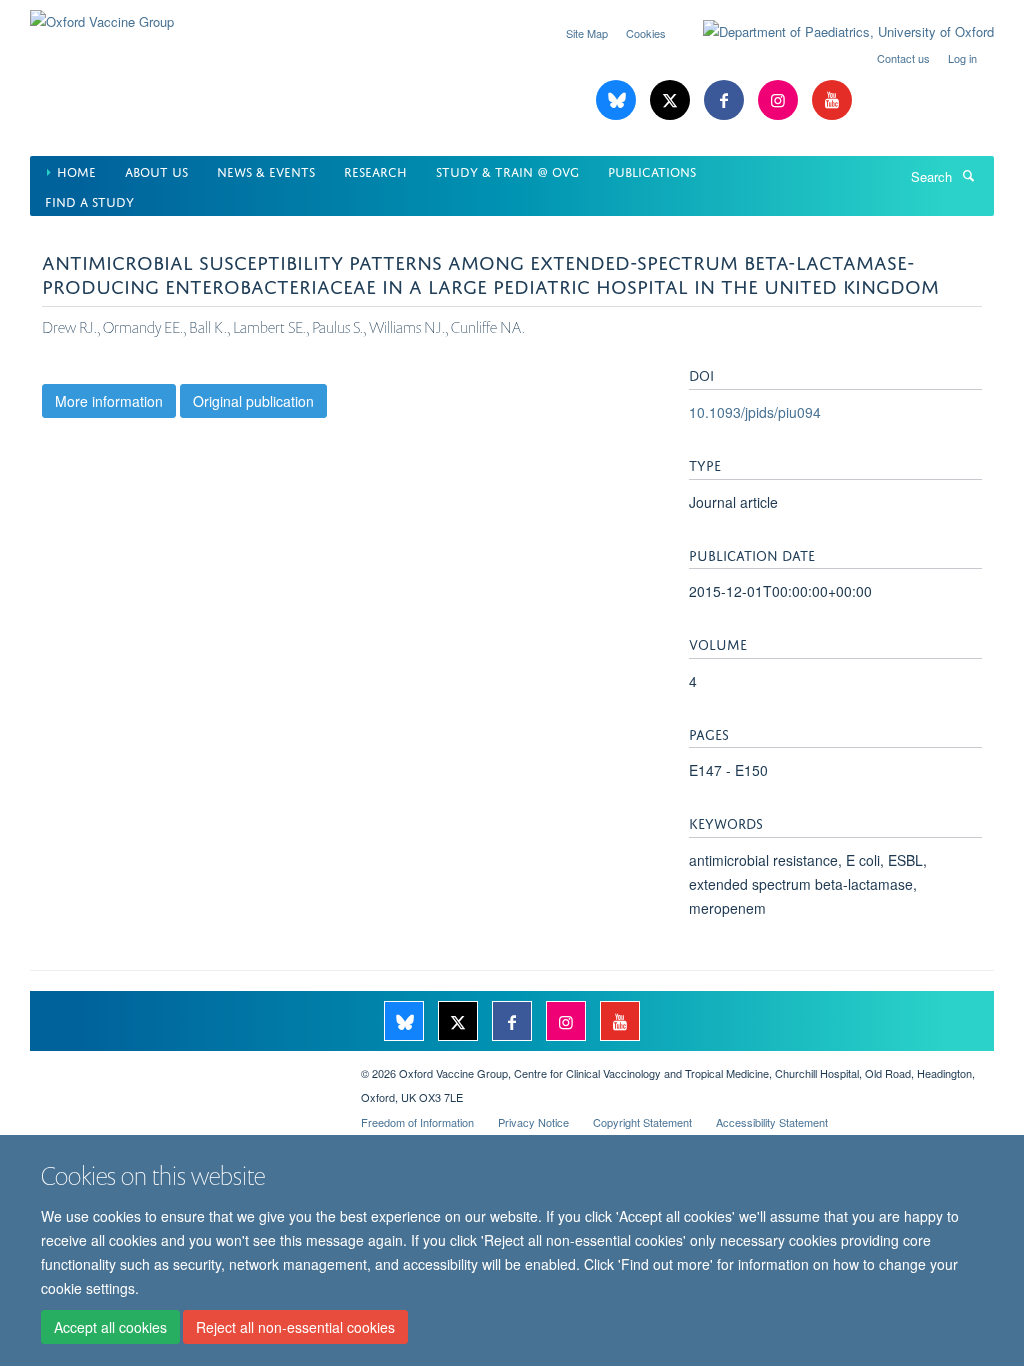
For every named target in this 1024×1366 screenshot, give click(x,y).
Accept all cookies (110, 1327)
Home (76, 170)
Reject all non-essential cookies (295, 1327)
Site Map (587, 33)
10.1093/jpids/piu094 (755, 412)
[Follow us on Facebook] (726, 100)
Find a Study (89, 200)
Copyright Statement (642, 1122)
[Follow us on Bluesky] (618, 100)
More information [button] (109, 401)
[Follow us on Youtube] (832, 100)
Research (375, 170)
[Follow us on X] (672, 100)
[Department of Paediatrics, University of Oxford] (833, 32)
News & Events (266, 170)
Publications (652, 170)
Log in (962, 58)
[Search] (968, 175)
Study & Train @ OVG (507, 170)
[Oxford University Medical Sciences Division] (180, 1066)
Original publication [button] (253, 401)
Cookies (646, 33)
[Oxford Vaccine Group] (102, 14)
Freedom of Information (417, 1122)
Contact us (903, 58)
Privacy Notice (533, 1122)
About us (156, 170)
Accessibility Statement (772, 1122)
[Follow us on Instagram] (780, 100)
